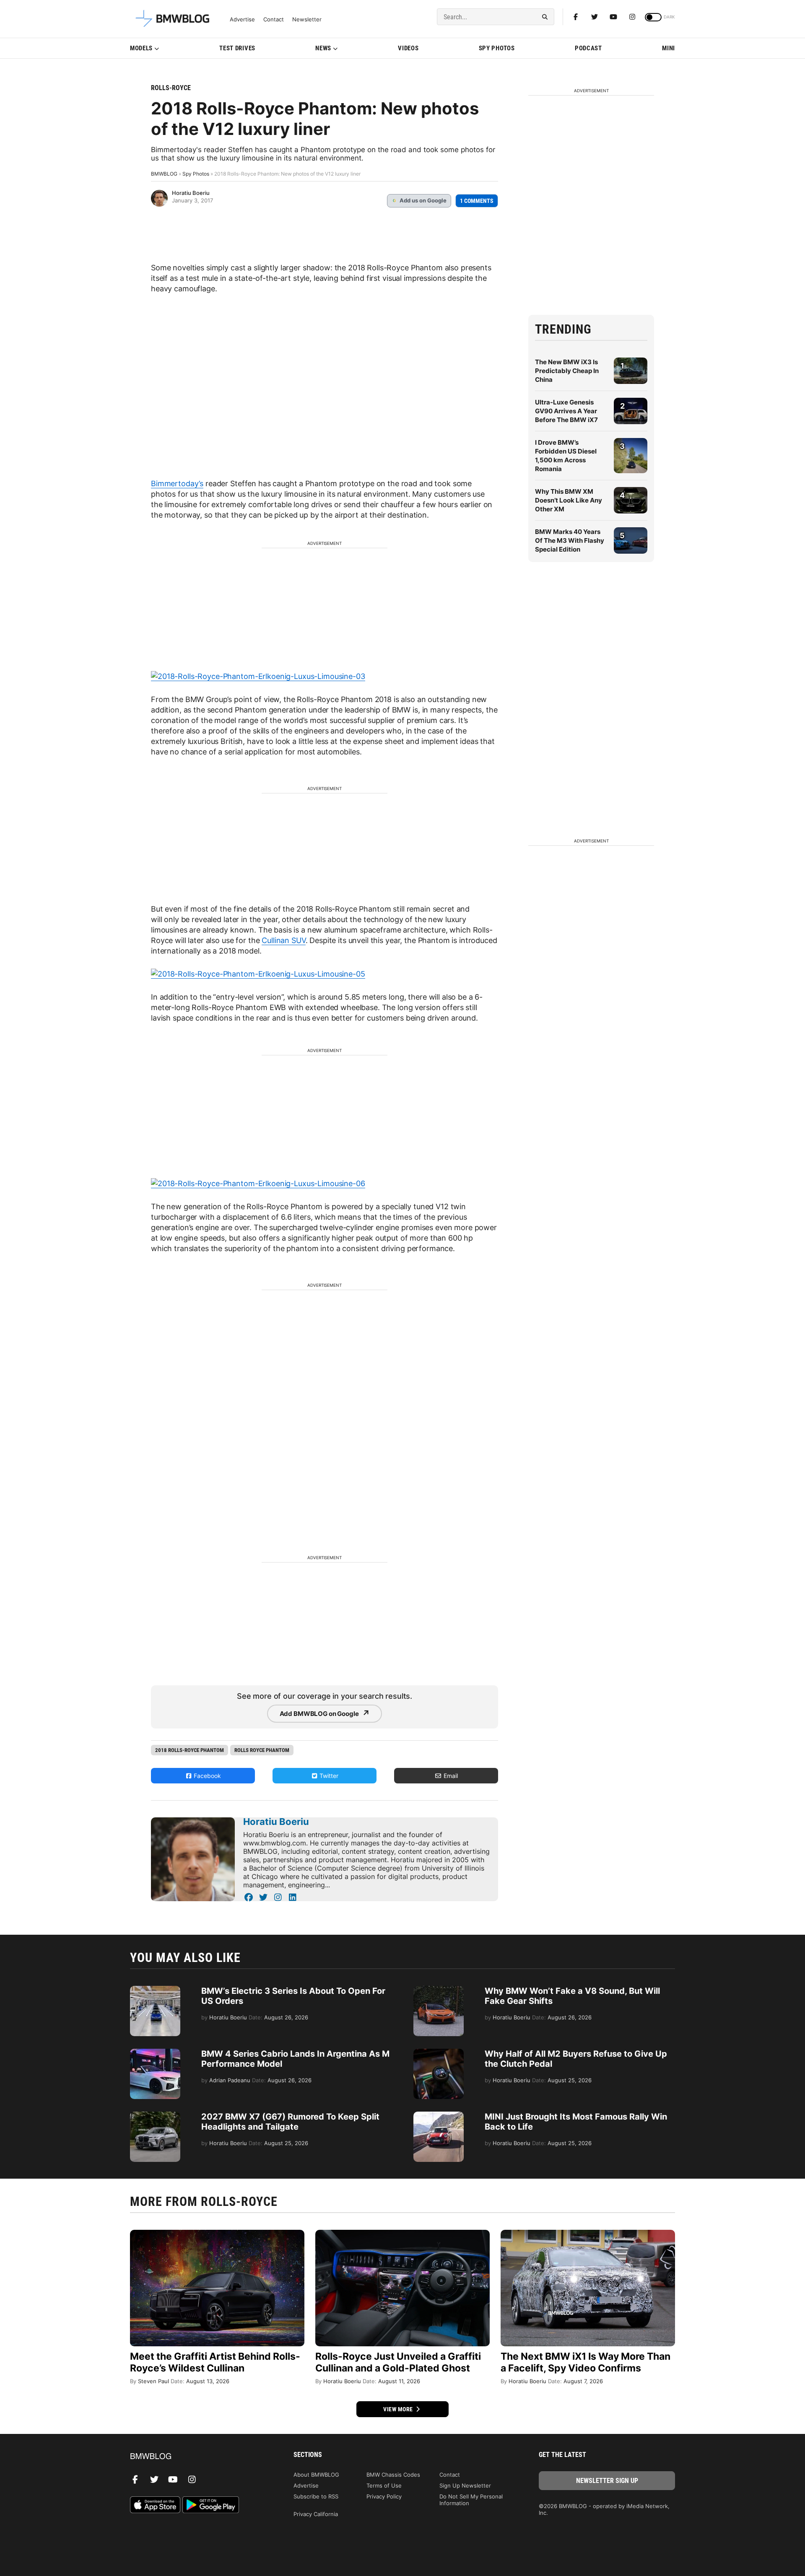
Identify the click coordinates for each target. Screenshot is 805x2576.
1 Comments (477, 201)
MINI (669, 48)
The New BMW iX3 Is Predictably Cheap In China (567, 371)
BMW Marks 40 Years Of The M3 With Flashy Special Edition (570, 540)
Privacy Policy (384, 2496)
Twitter (328, 1776)
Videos (408, 48)
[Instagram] (632, 17)
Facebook (206, 1776)
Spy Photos (497, 48)
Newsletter (307, 19)
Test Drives (237, 48)
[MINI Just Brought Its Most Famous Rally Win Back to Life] (439, 2116)
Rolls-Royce (171, 88)
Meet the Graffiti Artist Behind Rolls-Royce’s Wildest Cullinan (215, 2362)
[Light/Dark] (653, 17)
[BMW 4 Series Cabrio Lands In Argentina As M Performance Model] (155, 2053)
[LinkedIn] (292, 1897)
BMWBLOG (164, 174)
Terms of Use (384, 2485)
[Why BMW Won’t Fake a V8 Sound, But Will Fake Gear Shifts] (439, 1990)
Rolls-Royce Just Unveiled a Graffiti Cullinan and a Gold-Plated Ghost (398, 2362)
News (323, 48)
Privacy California (316, 2514)
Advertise (242, 19)
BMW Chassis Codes (393, 2475)
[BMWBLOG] (198, 2457)
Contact (274, 19)
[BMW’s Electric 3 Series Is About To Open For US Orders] (155, 1990)
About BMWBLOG (316, 2475)
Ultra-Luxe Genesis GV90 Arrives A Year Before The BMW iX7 (566, 411)
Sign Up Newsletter (465, 2485)
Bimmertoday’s (177, 483)
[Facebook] (576, 17)
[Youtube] (613, 17)
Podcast (588, 48)
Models (141, 48)
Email (450, 1776)
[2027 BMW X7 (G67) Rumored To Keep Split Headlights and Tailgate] (155, 2116)
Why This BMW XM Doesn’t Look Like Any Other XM (569, 500)
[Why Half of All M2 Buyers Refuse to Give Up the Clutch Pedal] (439, 2053)
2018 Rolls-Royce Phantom (190, 1750)
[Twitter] (595, 17)
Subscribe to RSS (316, 2496)
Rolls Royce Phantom (262, 1750)
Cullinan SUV (283, 940)
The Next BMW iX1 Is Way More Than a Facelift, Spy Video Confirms (586, 2362)
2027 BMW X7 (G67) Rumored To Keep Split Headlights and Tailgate (290, 2122)
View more (399, 2409)
